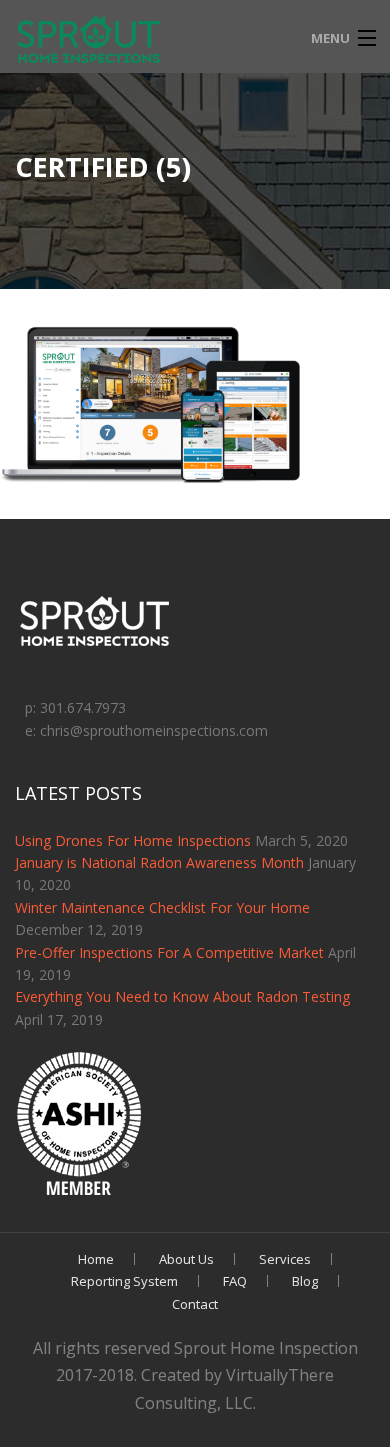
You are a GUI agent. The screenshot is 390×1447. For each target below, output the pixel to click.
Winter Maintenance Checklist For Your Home (162, 907)
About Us (186, 1259)
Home (96, 1259)
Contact (195, 1304)
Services (285, 1259)
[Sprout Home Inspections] (90, 40)
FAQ (235, 1281)
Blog (305, 1281)
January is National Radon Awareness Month (159, 862)
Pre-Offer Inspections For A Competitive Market (169, 952)
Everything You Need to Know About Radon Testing (182, 996)
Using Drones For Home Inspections (133, 840)
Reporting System (124, 1281)
